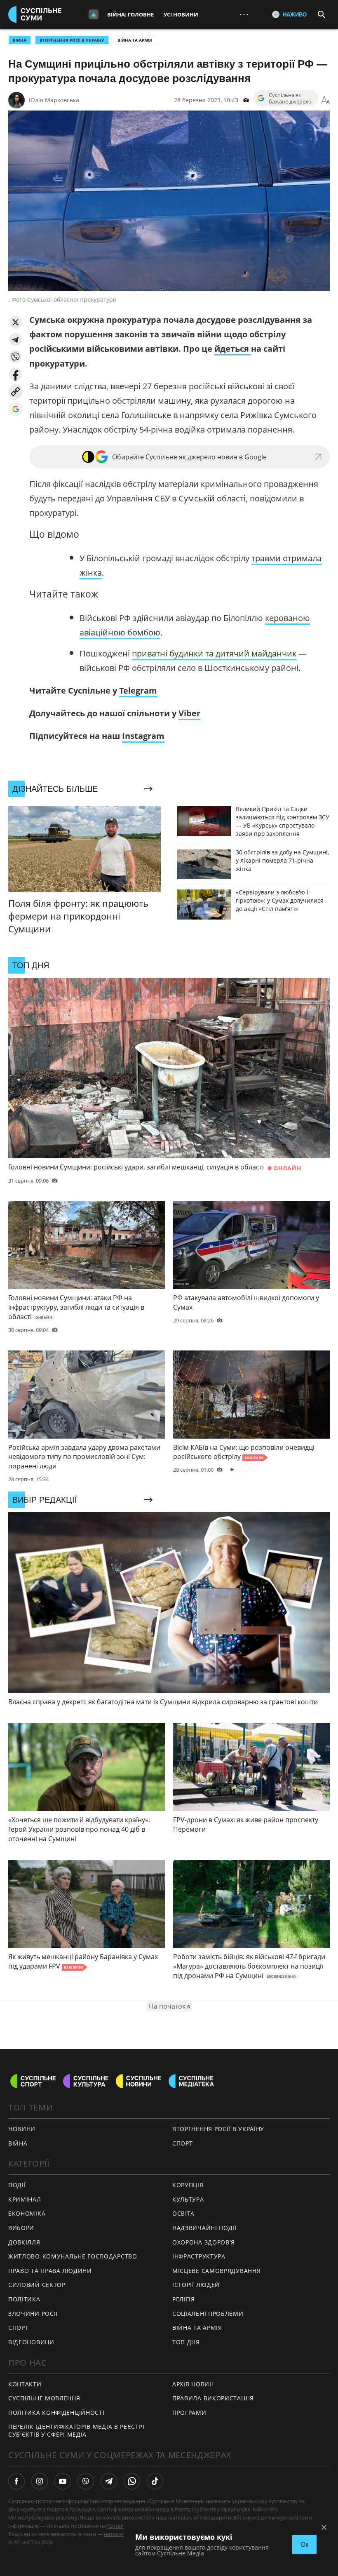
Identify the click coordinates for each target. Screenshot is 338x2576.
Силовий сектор (37, 2285)
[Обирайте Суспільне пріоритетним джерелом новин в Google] (15, 409)
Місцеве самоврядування (216, 2271)
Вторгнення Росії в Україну (72, 40)
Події (17, 2185)
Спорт (19, 2328)
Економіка (27, 2213)
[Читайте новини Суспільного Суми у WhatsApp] (132, 2481)
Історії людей (196, 2285)
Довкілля (24, 2242)
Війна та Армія (135, 40)
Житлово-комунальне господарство (73, 2256)
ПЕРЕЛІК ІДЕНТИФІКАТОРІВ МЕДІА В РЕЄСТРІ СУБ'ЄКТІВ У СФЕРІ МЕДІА (76, 2430)
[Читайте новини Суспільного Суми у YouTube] (63, 2481)
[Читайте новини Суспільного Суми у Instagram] (40, 2481)
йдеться (233, 349)
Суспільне (120, 2526)
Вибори (21, 2228)
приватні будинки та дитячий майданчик (214, 653)
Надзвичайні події (204, 2228)
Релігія (184, 2299)
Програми (189, 2413)
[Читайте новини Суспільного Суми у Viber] (86, 2481)
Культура (188, 2199)
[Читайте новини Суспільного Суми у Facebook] (16, 2481)
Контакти (25, 2384)
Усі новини (181, 14)
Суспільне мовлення (44, 2398)
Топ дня (186, 2342)
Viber (189, 713)
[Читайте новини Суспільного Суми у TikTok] (155, 2481)
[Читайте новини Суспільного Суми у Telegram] (109, 2481)
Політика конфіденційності (56, 2413)
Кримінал (25, 2199)
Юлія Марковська (54, 100)
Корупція (188, 2185)
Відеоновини (31, 2342)
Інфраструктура (199, 2256)
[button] (15, 322)
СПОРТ (183, 2143)
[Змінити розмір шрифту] (326, 100)
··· (244, 14)
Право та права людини (50, 2271)
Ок (304, 2544)
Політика (24, 2299)
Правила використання (213, 2398)
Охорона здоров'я (204, 2242)
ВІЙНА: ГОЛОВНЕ (130, 14)
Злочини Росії (33, 2314)
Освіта (183, 2213)
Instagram (143, 736)
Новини (22, 2129)
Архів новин (193, 2384)
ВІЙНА (20, 40)
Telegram (138, 690)
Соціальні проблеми (208, 2314)
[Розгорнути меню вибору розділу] (94, 14)
